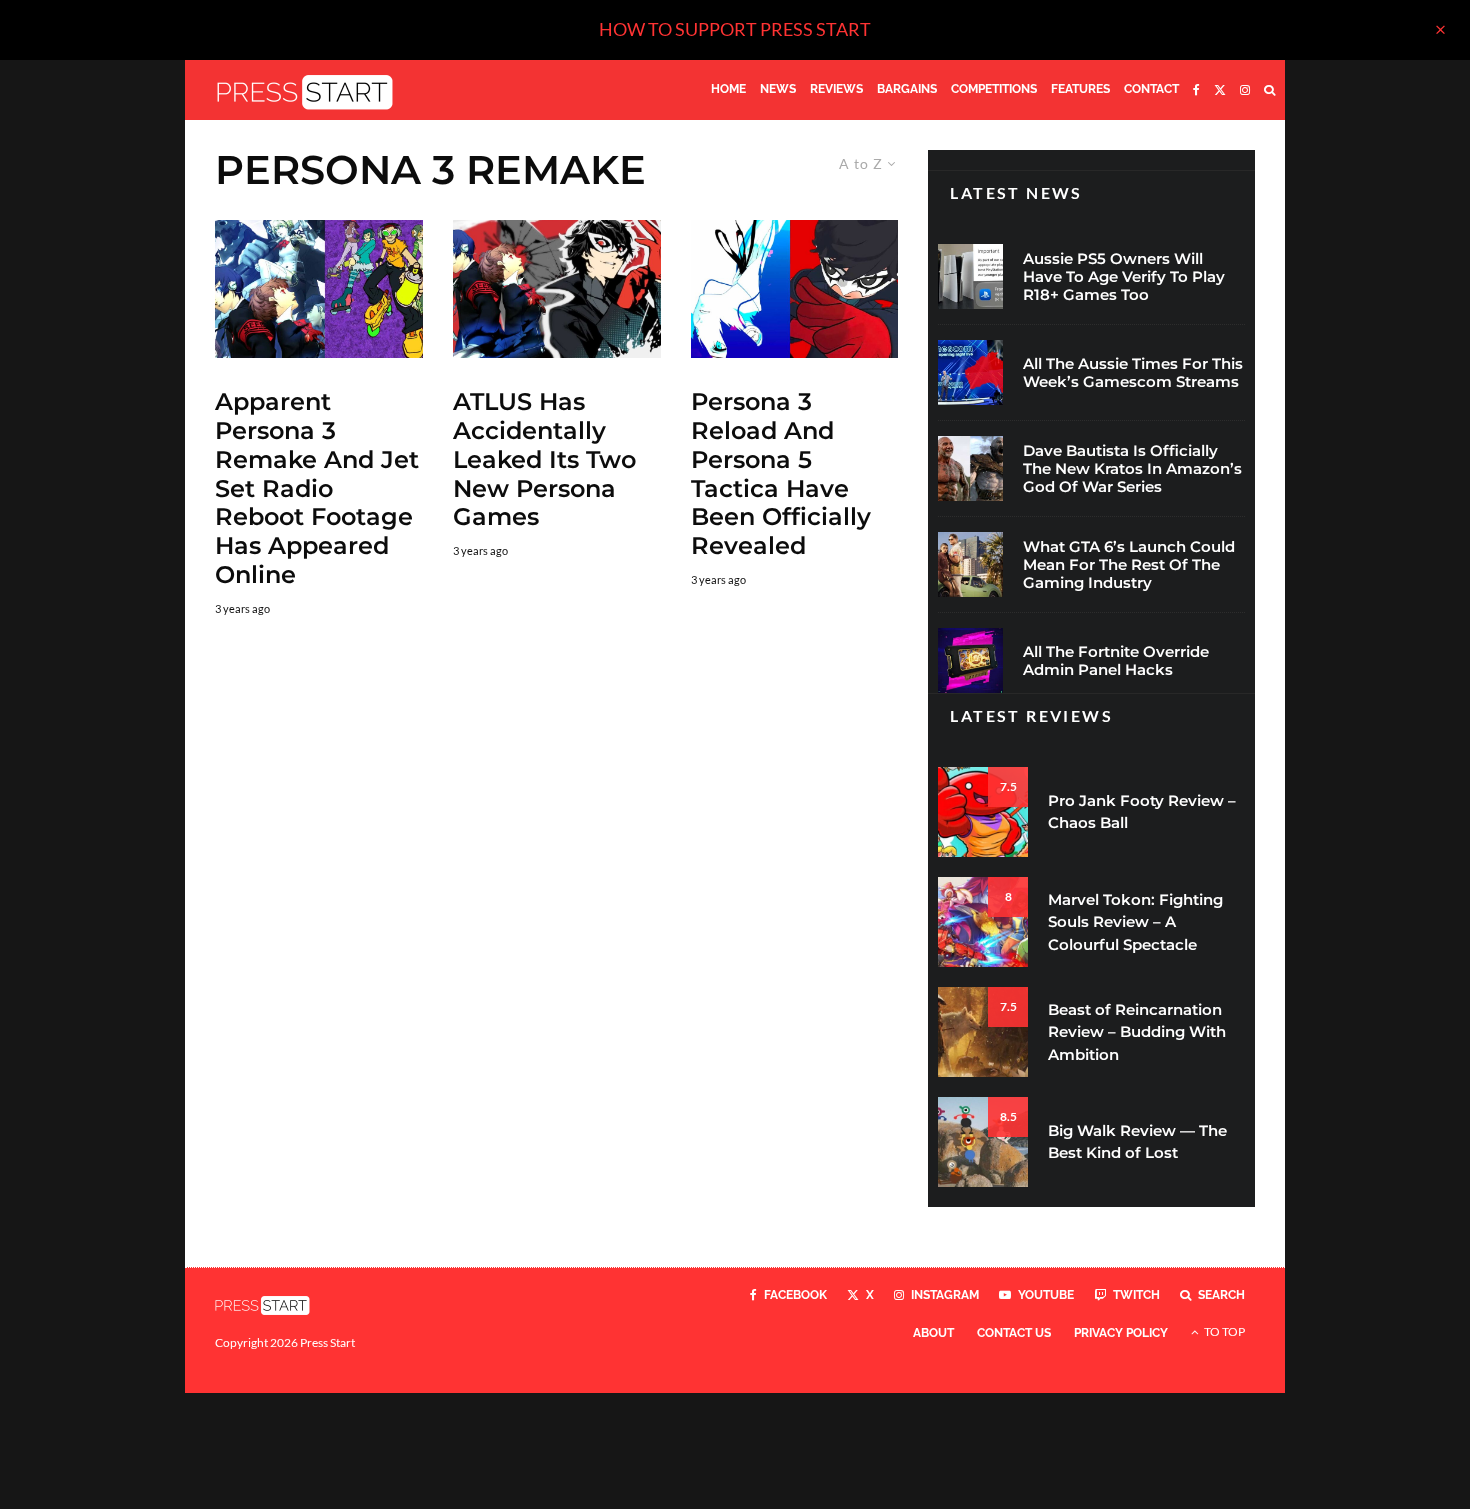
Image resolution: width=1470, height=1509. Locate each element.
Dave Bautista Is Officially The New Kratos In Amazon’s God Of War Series (1132, 469)
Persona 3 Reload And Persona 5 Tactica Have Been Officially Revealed (781, 474)
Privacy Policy (1121, 1333)
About (933, 1333)
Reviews (836, 89)
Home (728, 89)
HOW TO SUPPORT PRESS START (735, 29)
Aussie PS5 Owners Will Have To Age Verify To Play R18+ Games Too (1124, 277)
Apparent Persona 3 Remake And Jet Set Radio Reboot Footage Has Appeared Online (317, 488)
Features (1080, 89)
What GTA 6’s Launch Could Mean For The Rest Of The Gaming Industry (1129, 565)
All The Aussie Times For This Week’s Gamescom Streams (1133, 373)
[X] (1220, 90)
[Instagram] (1245, 90)
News (778, 89)
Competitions (994, 89)
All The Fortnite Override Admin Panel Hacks (1116, 661)
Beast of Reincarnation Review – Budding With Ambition (1137, 1032)
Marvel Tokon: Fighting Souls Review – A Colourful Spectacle (1135, 922)
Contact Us (1014, 1333)
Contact (1151, 89)
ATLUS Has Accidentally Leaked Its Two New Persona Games (544, 459)
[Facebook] (1196, 90)
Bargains (907, 89)
